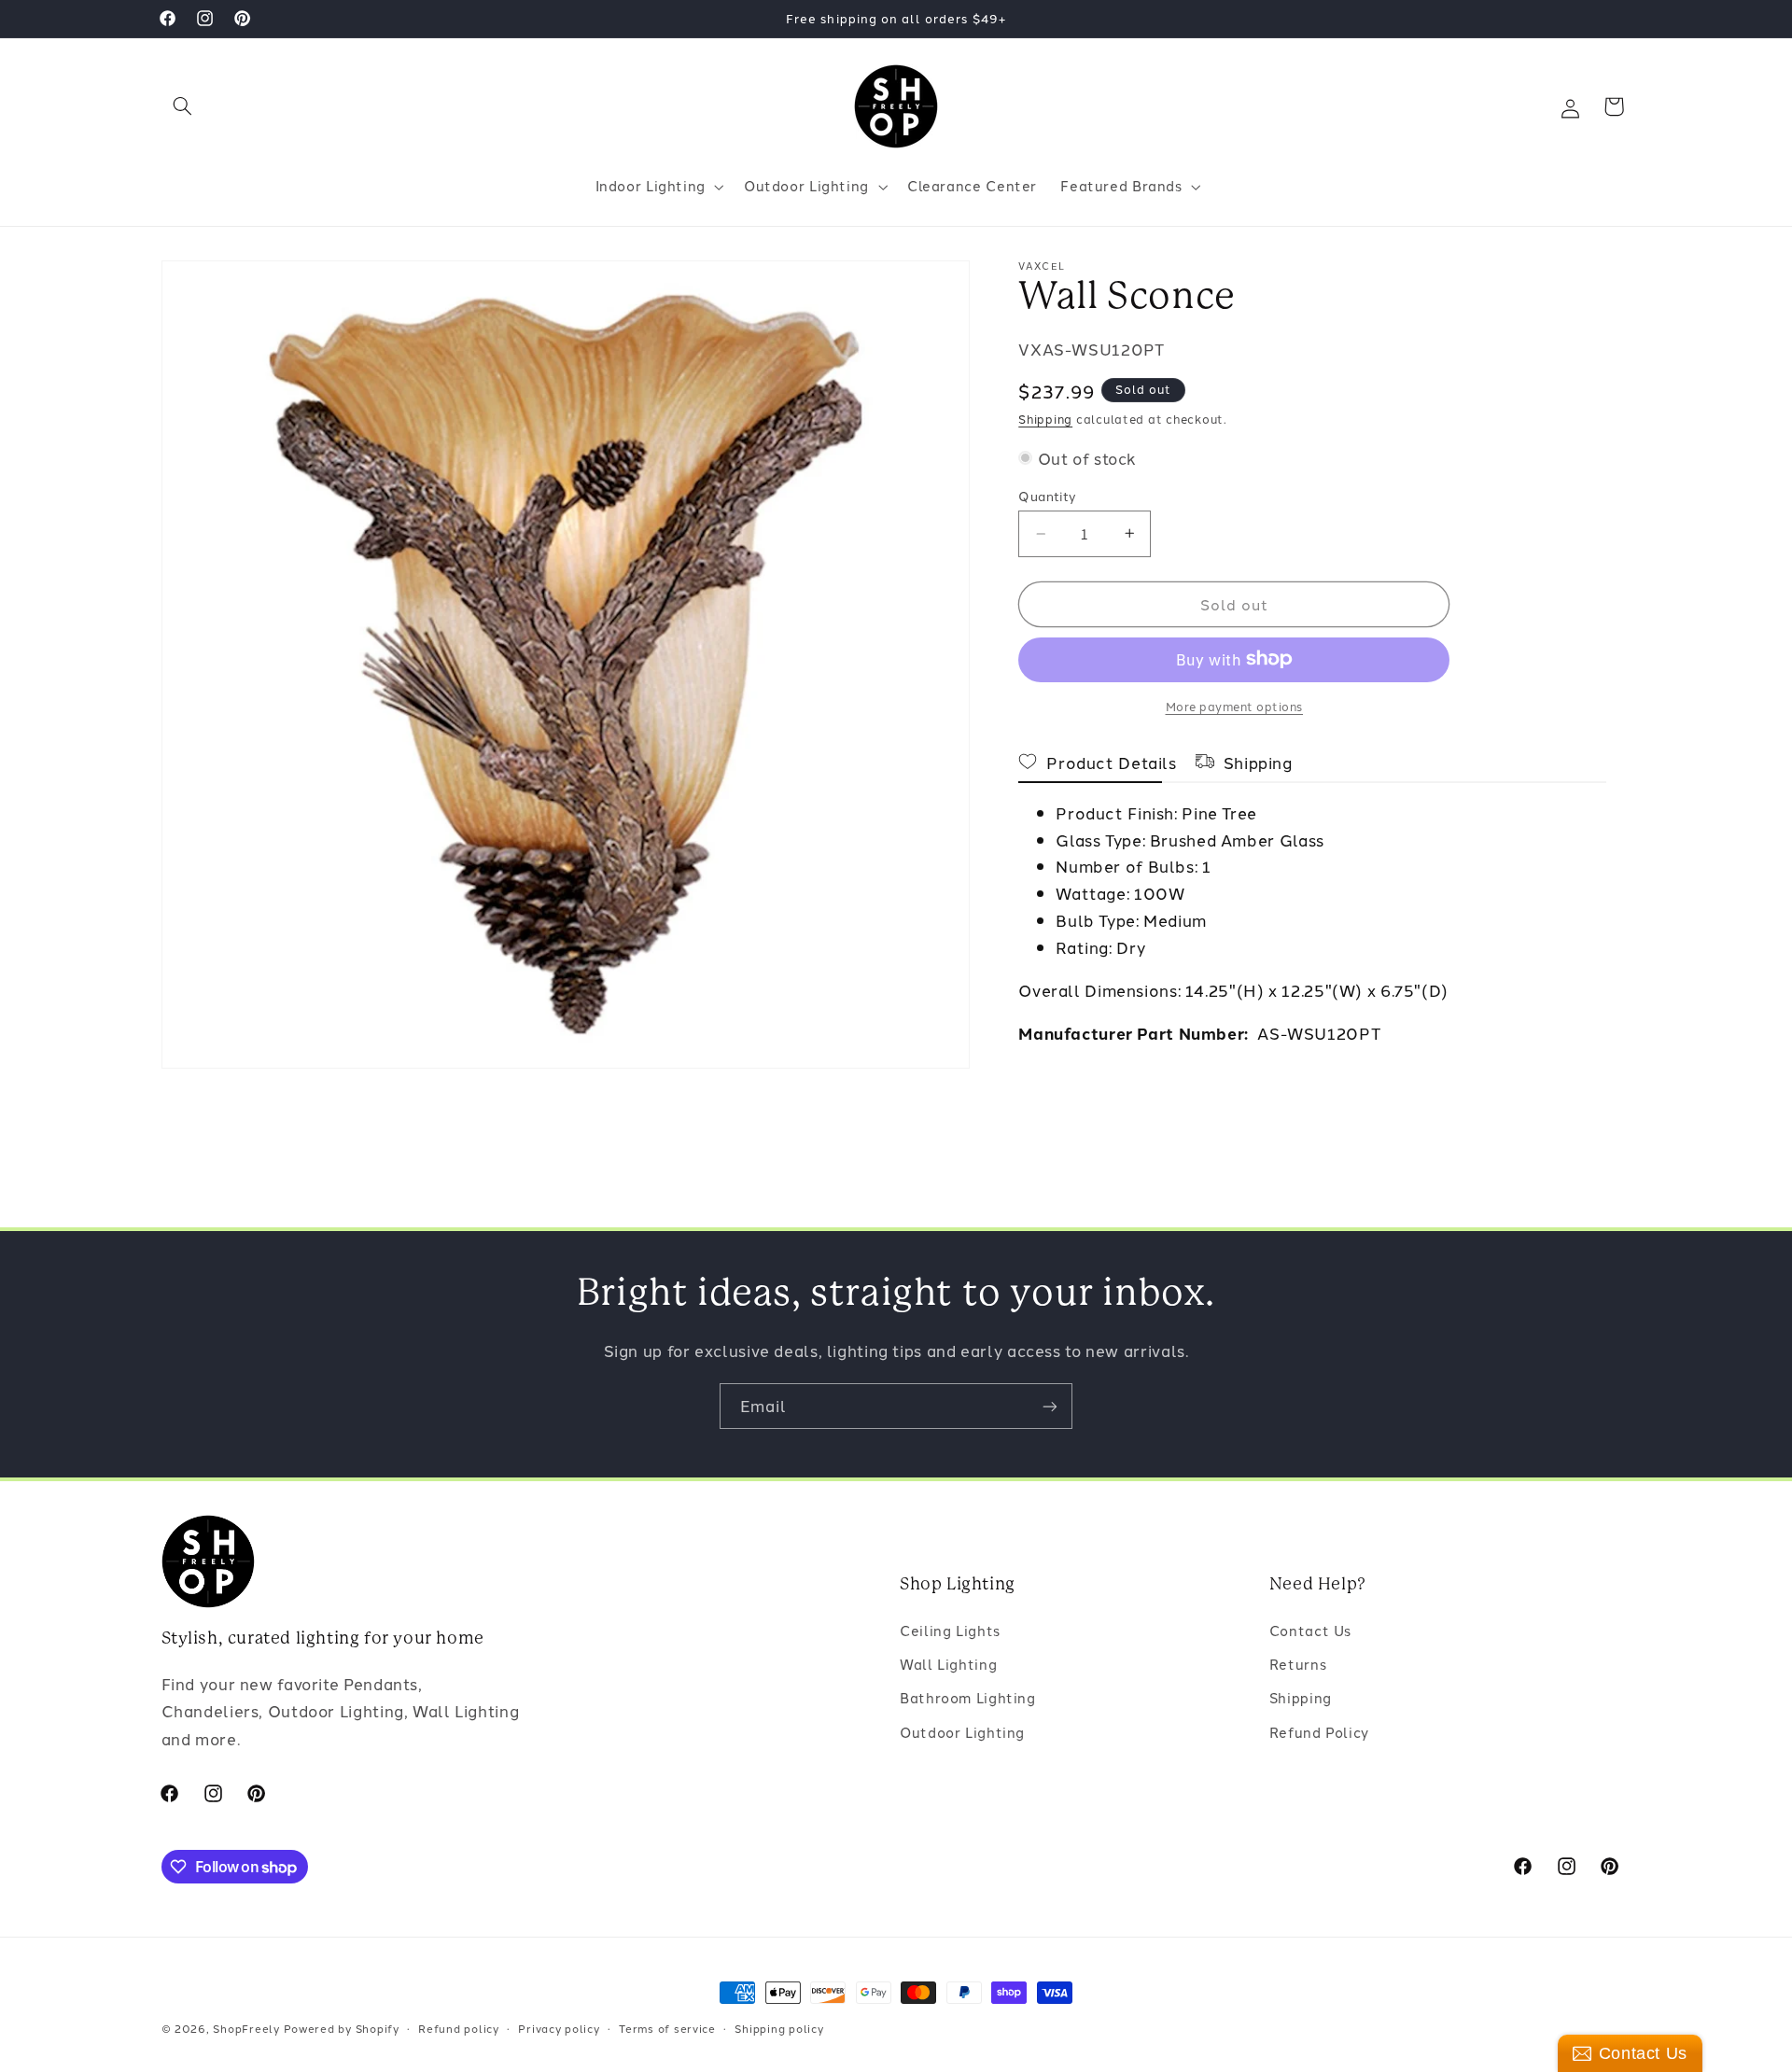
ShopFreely (246, 2028)
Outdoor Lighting (962, 1732)
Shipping (1045, 419)
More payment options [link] (1235, 705)
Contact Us (1310, 1630)
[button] (183, 106)
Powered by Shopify (342, 2028)
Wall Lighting (948, 1664)
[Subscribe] (1050, 1406)
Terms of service (667, 2028)
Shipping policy (779, 2028)
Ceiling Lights (950, 1630)
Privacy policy (559, 2028)
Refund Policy (1319, 1732)
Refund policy (459, 2028)
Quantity (1047, 496)
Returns (1298, 1664)
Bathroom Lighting (968, 1698)
